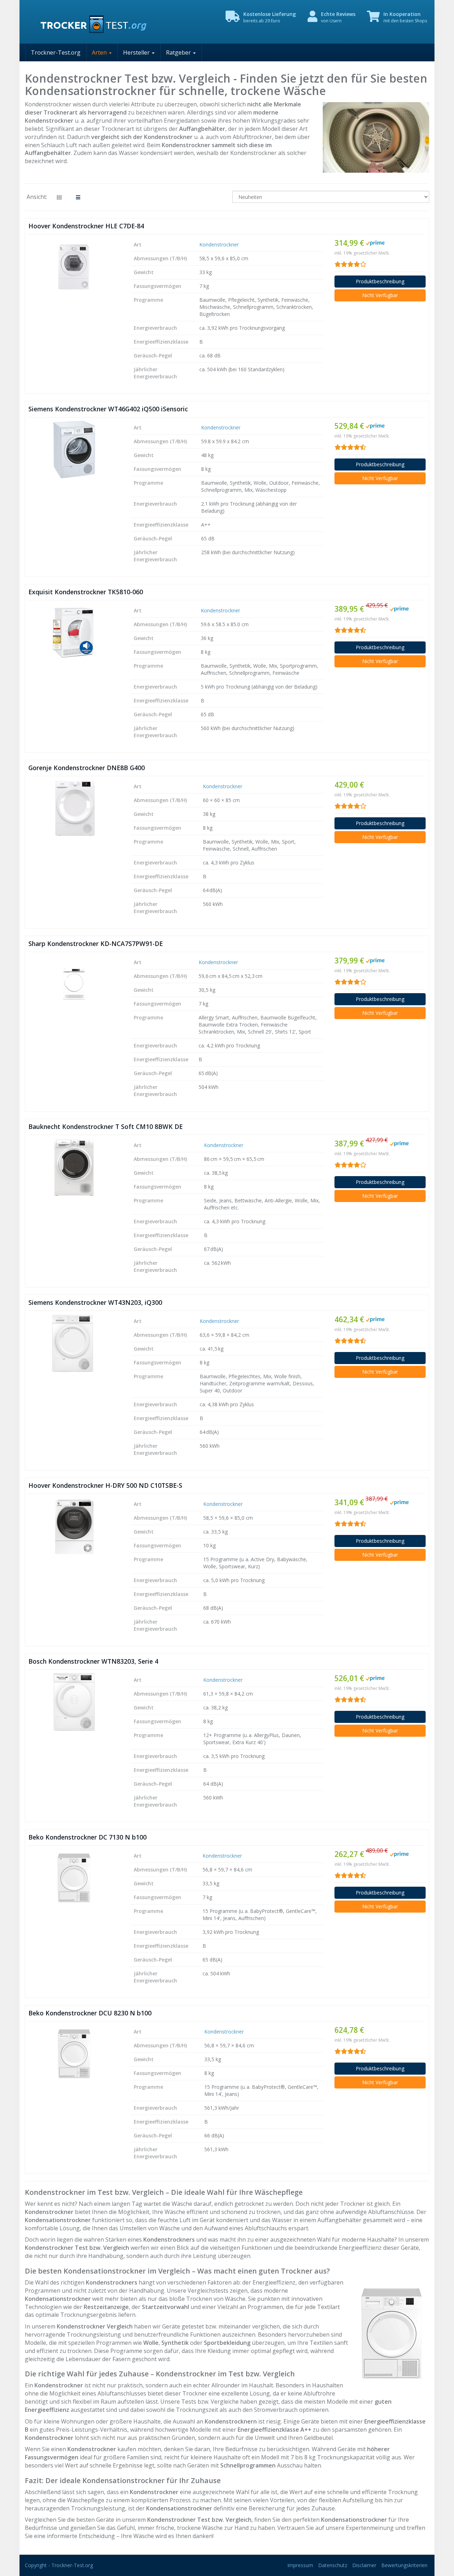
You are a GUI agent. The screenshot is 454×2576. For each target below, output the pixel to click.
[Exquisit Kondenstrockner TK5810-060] (74, 633)
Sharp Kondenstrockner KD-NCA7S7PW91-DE (96, 944)
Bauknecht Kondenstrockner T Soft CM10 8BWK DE (106, 1126)
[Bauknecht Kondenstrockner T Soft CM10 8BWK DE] (74, 1167)
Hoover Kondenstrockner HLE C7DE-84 (86, 226)
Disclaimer (364, 2565)
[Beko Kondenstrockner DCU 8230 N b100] (74, 2054)
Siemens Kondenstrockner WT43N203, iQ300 (95, 1302)
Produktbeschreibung (380, 281)
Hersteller (137, 52)
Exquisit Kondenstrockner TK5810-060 (86, 592)
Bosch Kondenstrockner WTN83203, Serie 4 (93, 1661)
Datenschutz (333, 2565)
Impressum (300, 2565)
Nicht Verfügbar (380, 295)
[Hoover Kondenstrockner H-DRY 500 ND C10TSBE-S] (74, 1526)
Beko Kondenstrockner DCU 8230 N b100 (90, 2013)
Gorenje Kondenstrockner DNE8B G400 (87, 768)
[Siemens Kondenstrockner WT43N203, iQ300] (74, 1343)
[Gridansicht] (59, 197)
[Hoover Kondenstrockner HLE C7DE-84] (74, 267)
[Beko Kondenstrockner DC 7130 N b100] (74, 1878)
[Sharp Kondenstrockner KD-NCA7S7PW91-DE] (74, 984)
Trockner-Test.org (56, 52)
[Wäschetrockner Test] (89, 22)
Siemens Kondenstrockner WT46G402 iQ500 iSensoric (108, 409)
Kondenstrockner (219, 244)
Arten (100, 52)
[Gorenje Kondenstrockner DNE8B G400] (74, 808)
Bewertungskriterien (404, 2565)
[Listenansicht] (78, 197)
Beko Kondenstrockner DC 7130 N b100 (87, 1837)
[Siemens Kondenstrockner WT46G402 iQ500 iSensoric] (74, 450)
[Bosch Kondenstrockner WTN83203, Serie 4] (74, 1702)
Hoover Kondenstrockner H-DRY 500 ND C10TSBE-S (105, 1485)
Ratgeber (179, 52)
